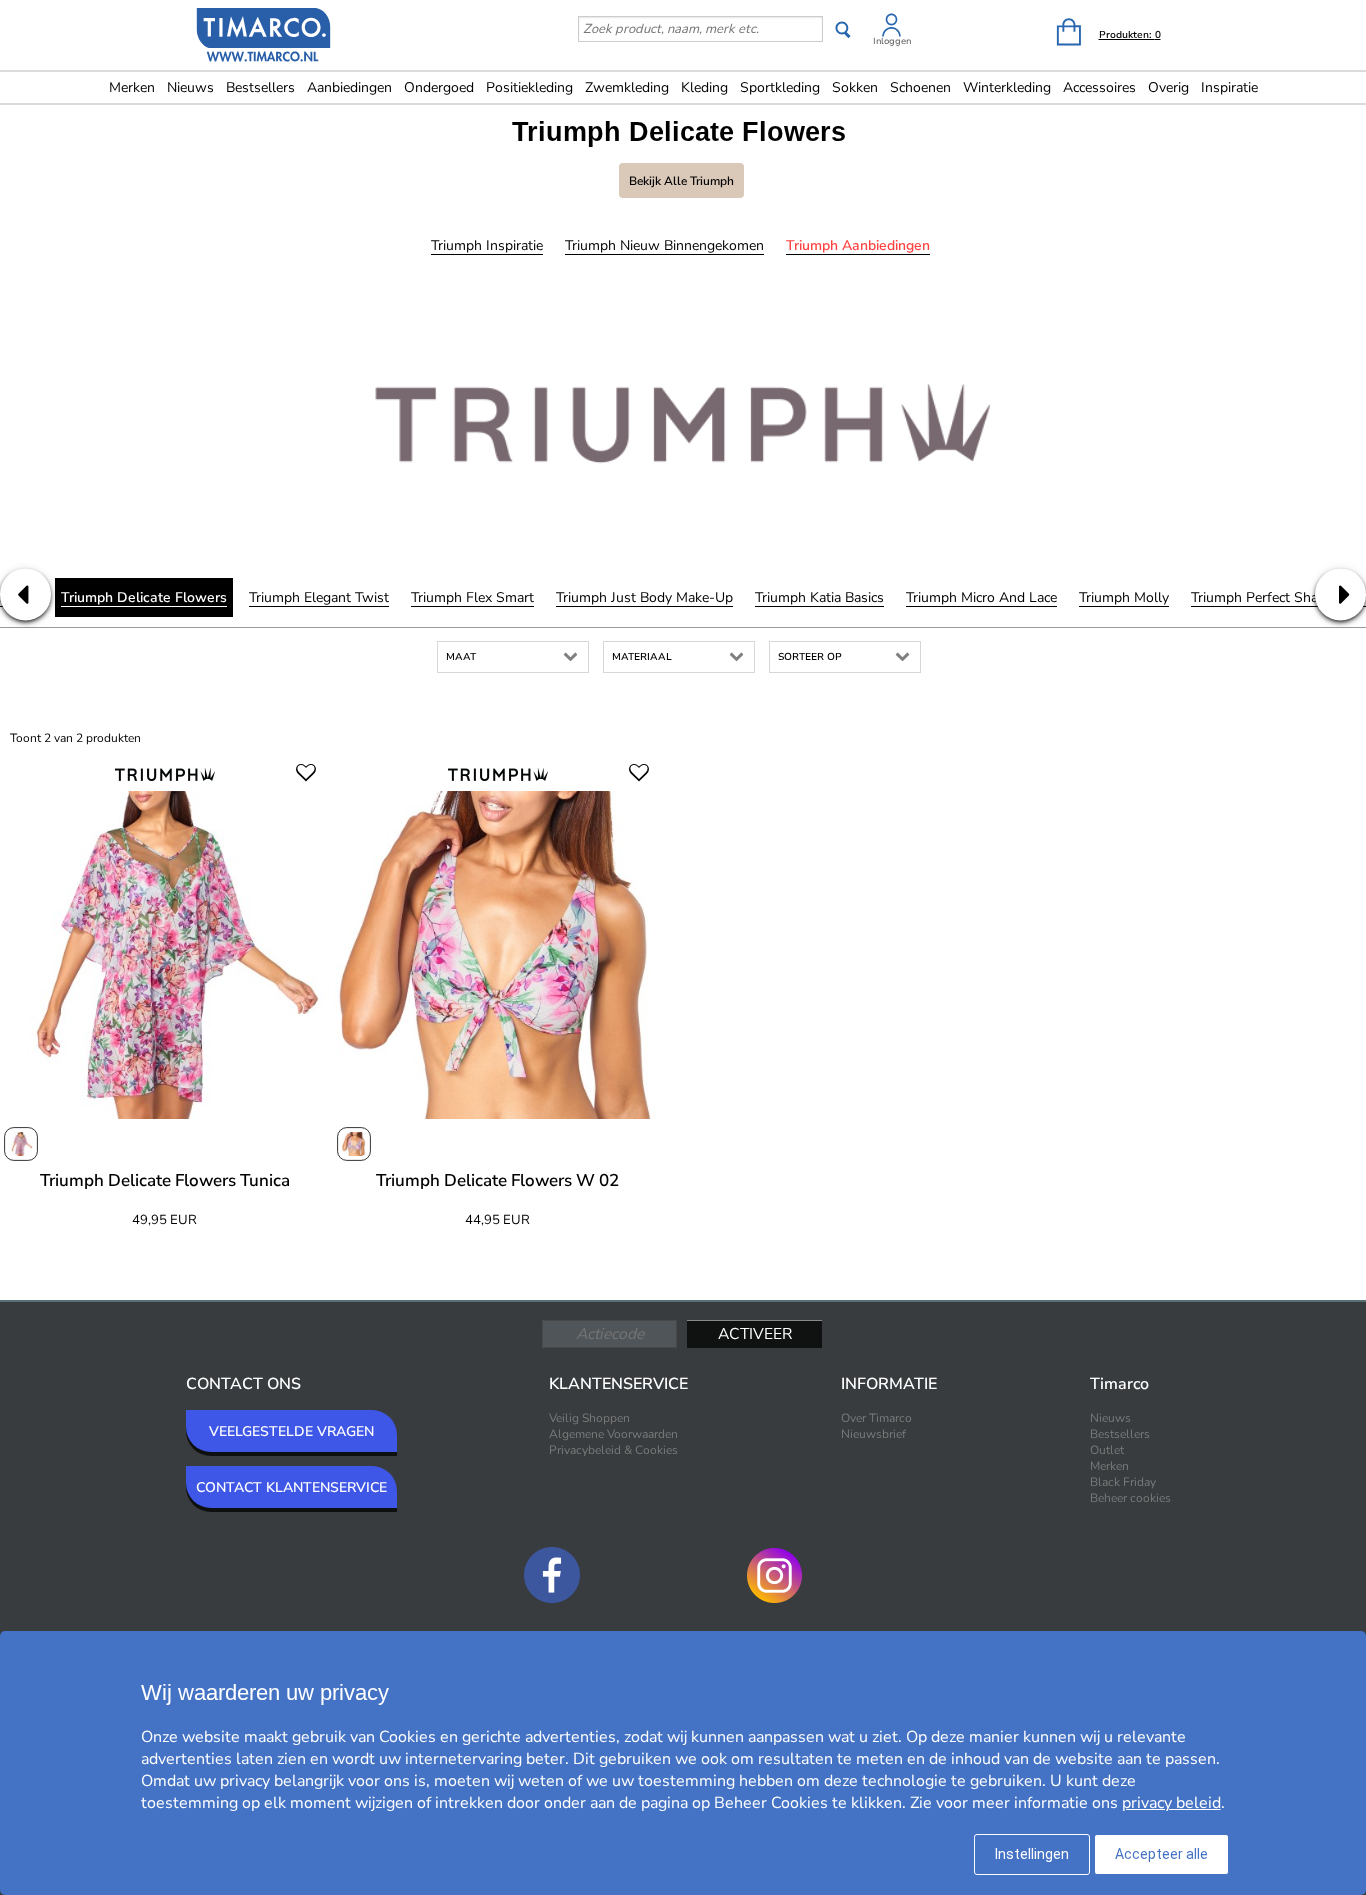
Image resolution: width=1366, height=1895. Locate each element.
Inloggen (892, 41)
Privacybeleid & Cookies (613, 1450)
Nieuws (190, 87)
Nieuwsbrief (873, 1434)
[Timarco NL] (264, 37)
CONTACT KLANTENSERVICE (291, 1487)
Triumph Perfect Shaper (1264, 597)
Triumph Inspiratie (487, 245)
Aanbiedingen (349, 87)
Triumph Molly (1124, 597)
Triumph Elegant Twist (319, 597)
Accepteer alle (1161, 1854)
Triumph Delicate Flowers (144, 597)
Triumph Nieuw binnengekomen (664, 245)
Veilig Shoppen (589, 1418)
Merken (132, 87)
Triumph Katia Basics (819, 597)
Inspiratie (1229, 87)
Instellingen (1032, 1854)
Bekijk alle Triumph (681, 181)
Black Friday (1123, 1482)
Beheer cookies (1130, 1498)
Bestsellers (260, 87)
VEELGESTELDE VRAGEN (291, 1431)
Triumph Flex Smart (472, 597)
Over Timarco (876, 1418)
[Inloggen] (892, 28)
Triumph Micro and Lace (981, 597)
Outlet (1107, 1450)
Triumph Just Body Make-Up (644, 597)
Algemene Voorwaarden (613, 1434)
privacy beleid (1171, 1803)
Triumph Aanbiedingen (858, 245)
